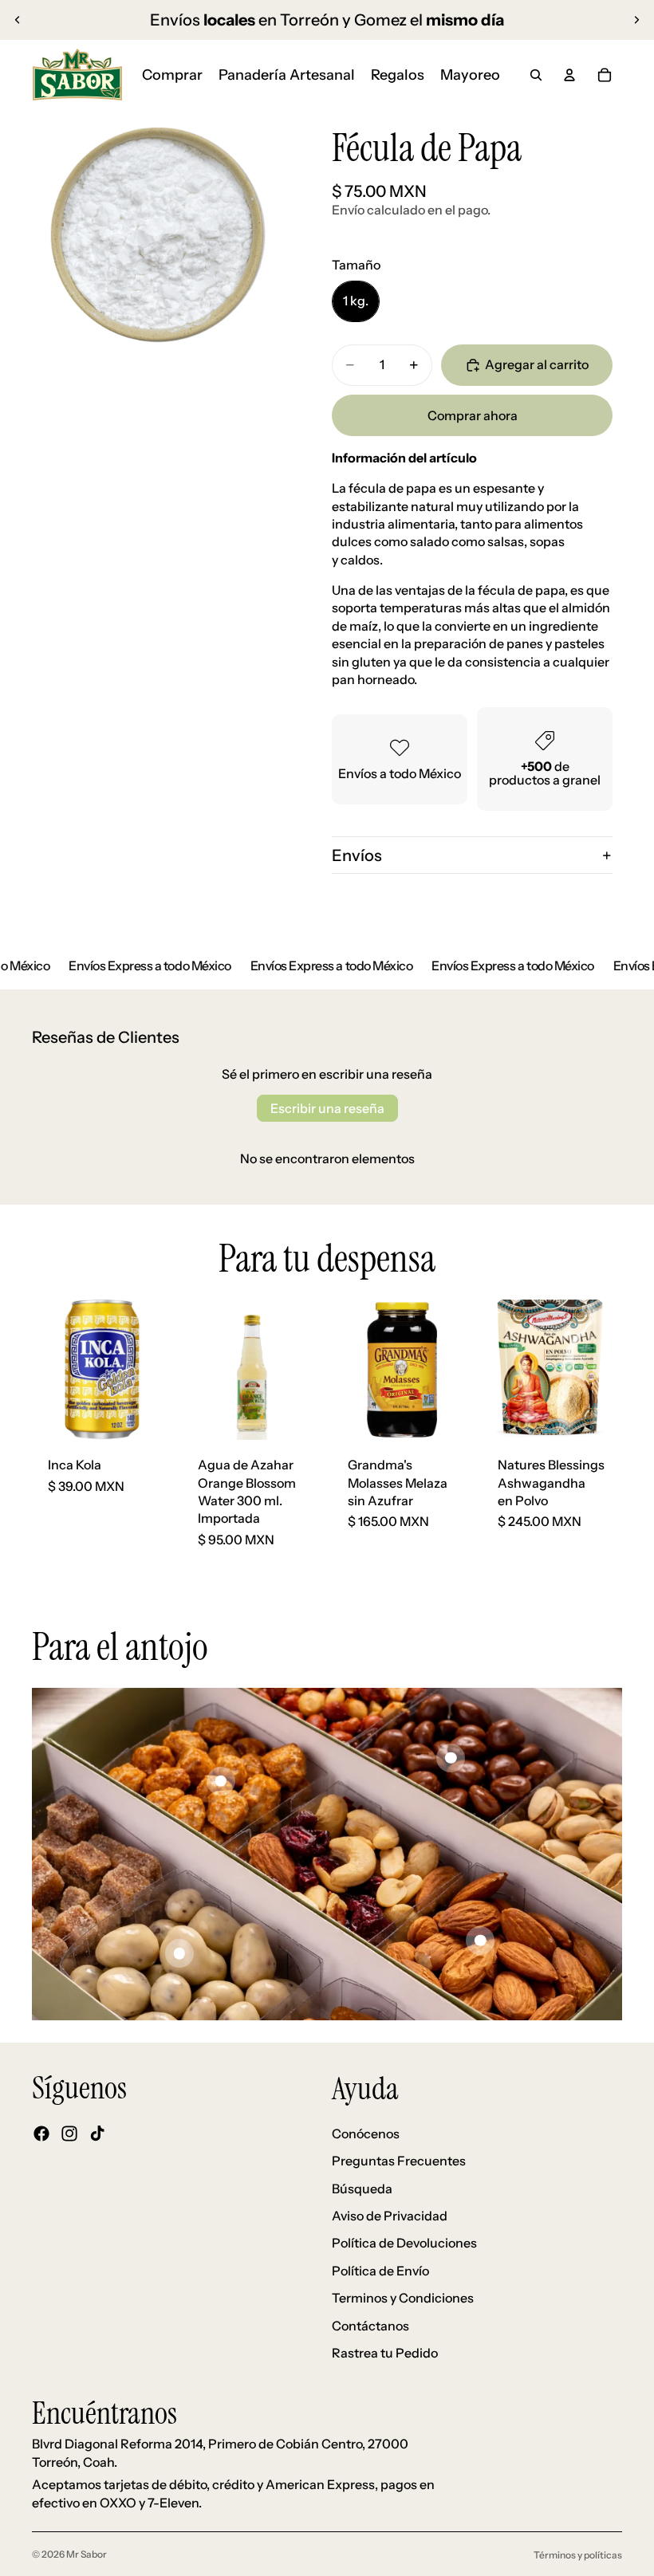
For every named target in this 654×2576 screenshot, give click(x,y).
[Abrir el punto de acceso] (221, 1781)
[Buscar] (536, 75)
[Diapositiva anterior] (18, 20)
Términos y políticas (578, 2555)
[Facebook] (41, 2134)
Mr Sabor (87, 2554)
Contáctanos (370, 2325)
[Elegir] (447, 1415)
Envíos (357, 855)
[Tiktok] (97, 2134)
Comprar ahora (473, 415)
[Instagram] (69, 2134)
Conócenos (366, 2133)
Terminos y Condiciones (403, 2298)
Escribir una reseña (327, 1108)
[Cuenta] (569, 75)
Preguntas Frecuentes (399, 2161)
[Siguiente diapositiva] (636, 20)
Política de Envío (380, 2270)
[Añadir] (148, 1415)
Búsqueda (362, 2188)
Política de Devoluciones (404, 2243)
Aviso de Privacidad (390, 2216)
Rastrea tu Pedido (385, 2353)
